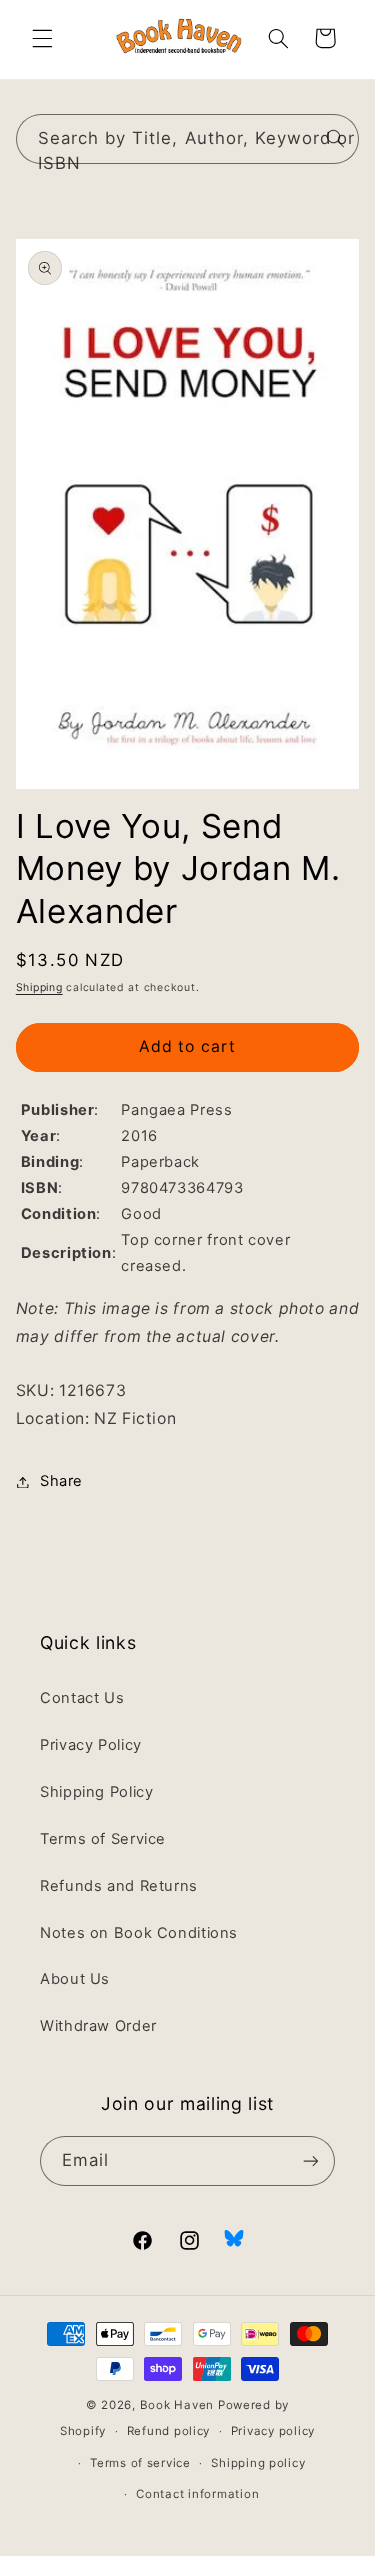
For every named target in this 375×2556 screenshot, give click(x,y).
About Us (75, 1979)
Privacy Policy (91, 1745)
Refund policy (169, 2431)
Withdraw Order (98, 2026)
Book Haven (177, 2405)
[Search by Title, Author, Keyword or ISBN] (335, 138)
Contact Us (82, 1698)
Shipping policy (258, 2463)
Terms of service (140, 2463)
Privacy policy (273, 2431)
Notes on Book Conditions (139, 1933)
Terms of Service (103, 1839)
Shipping (39, 987)
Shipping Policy (96, 1792)
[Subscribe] (311, 2160)
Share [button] (61, 1481)
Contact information (197, 2494)
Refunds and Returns (119, 1886)
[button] (42, 38)
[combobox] (188, 138)
